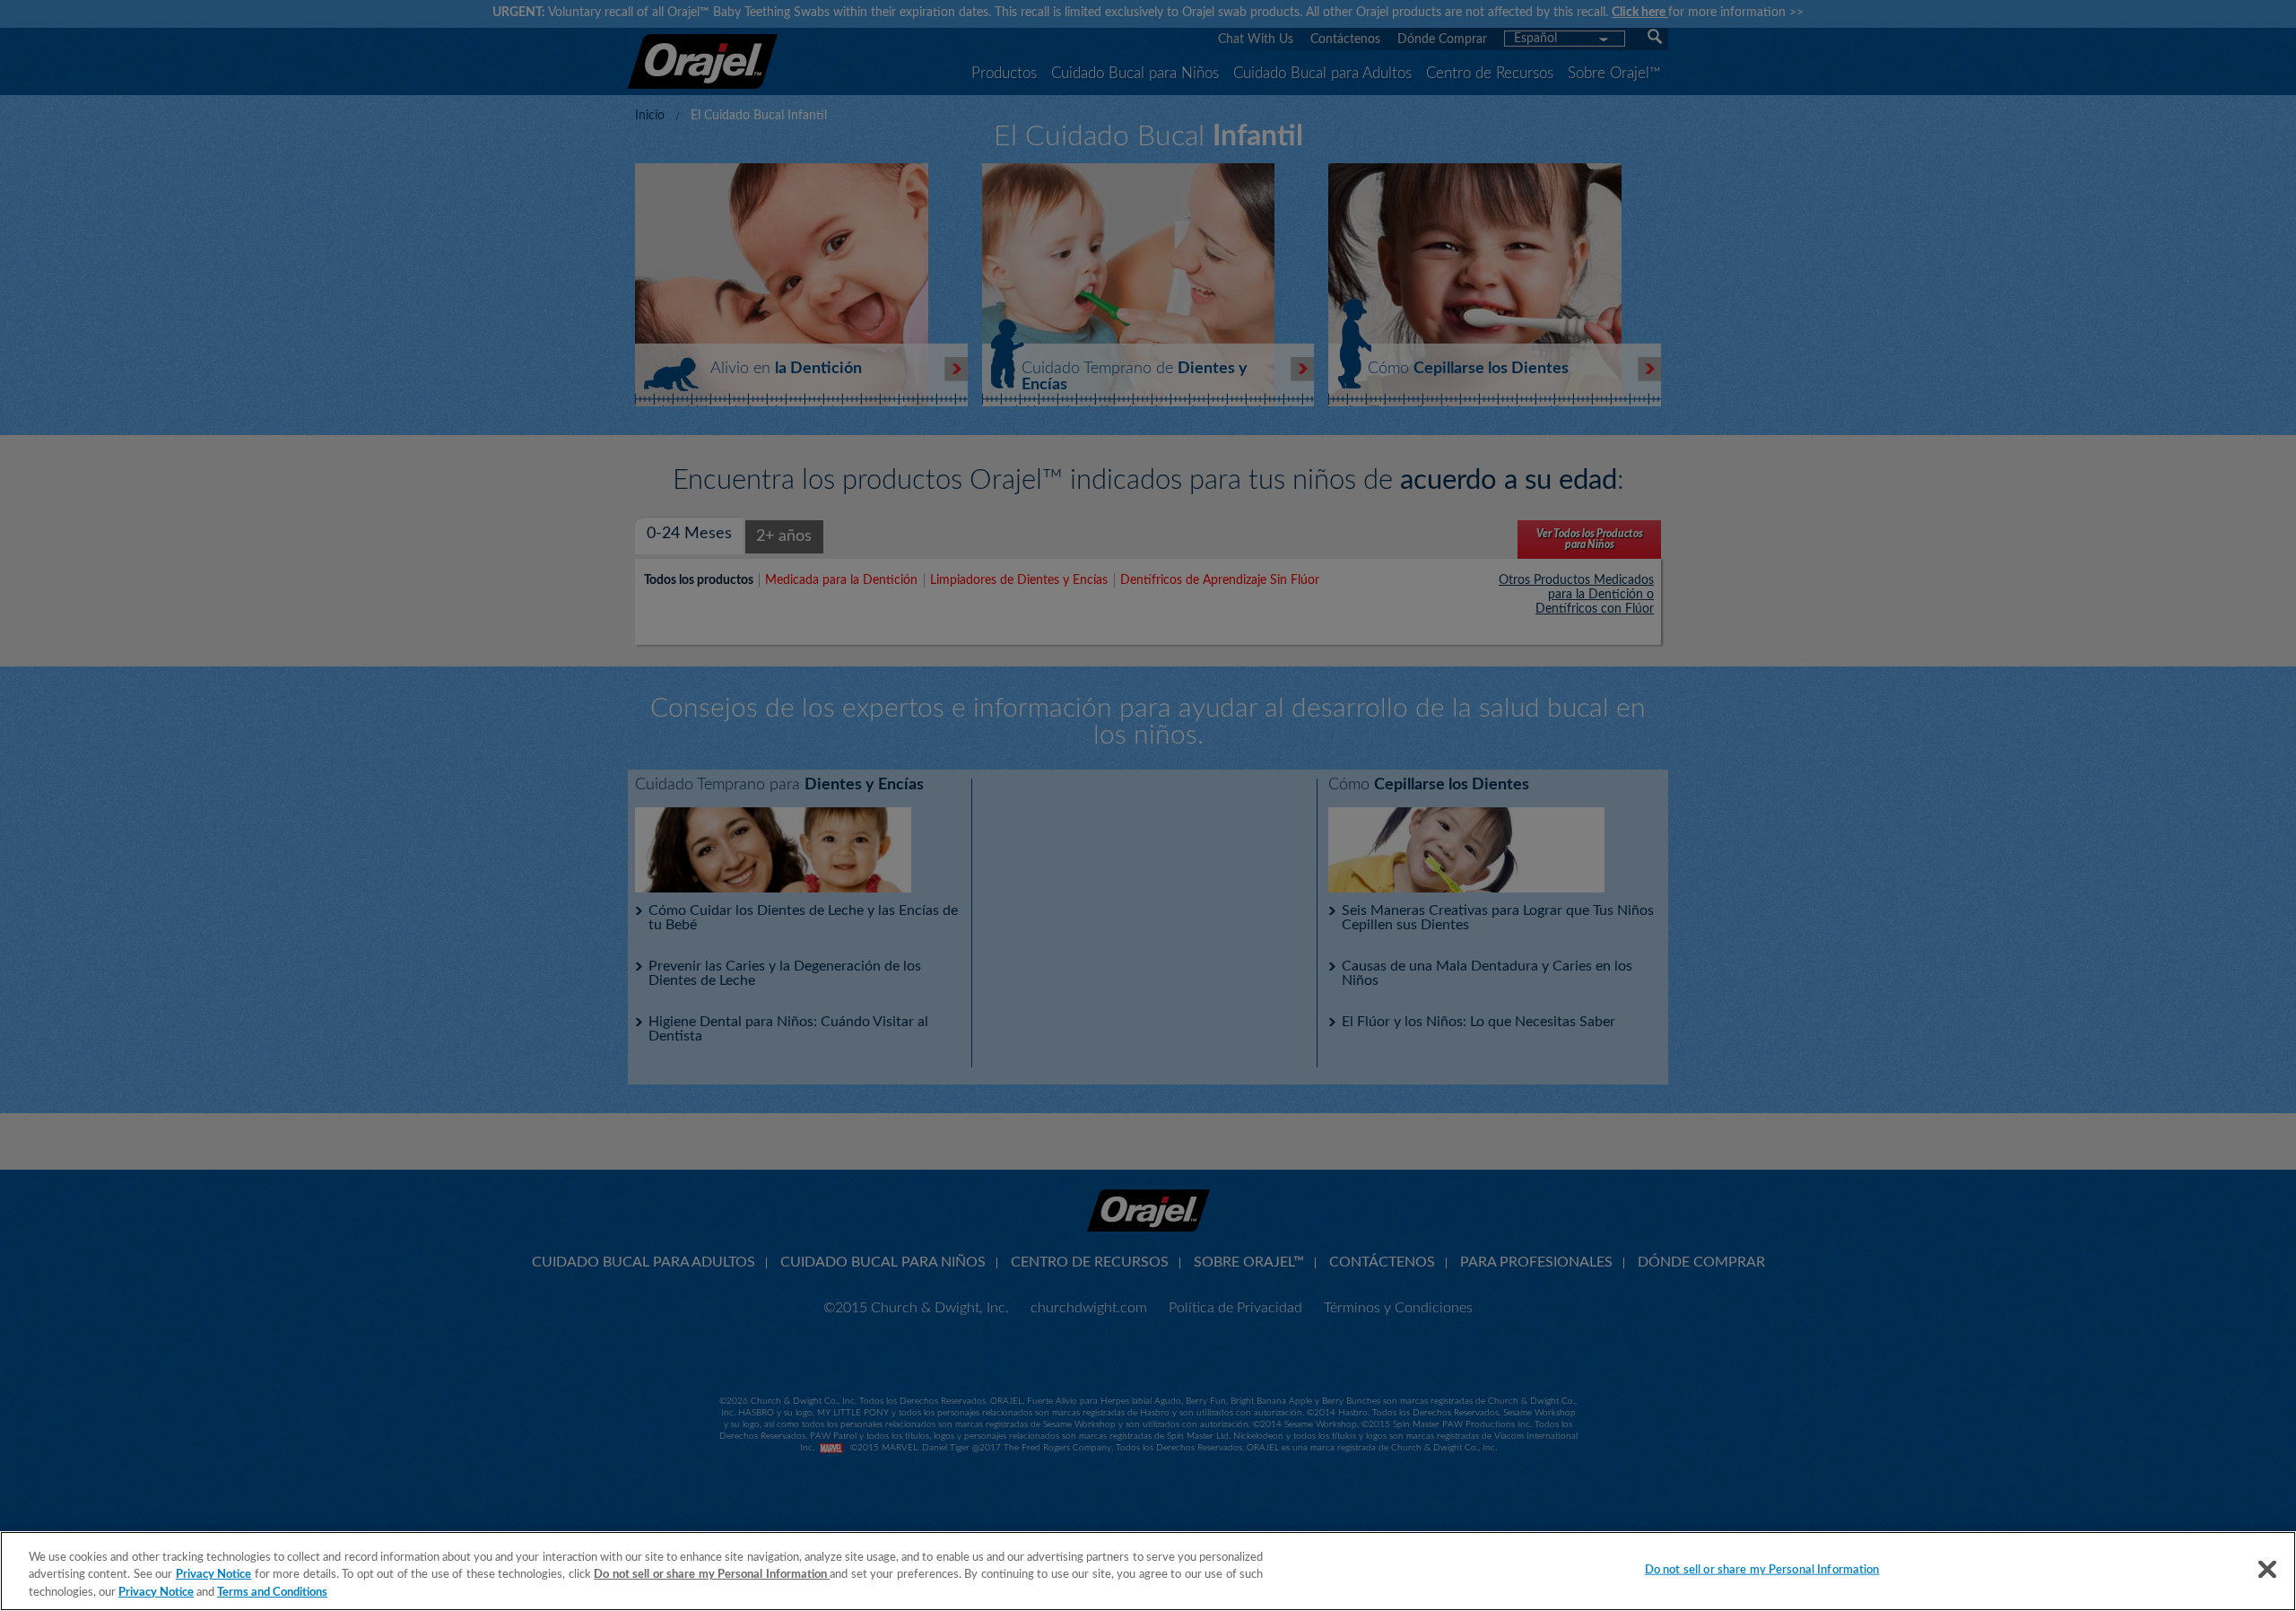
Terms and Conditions (272, 1593)
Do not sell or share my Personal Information (1762, 1569)
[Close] (2267, 1569)
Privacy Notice (214, 1576)
